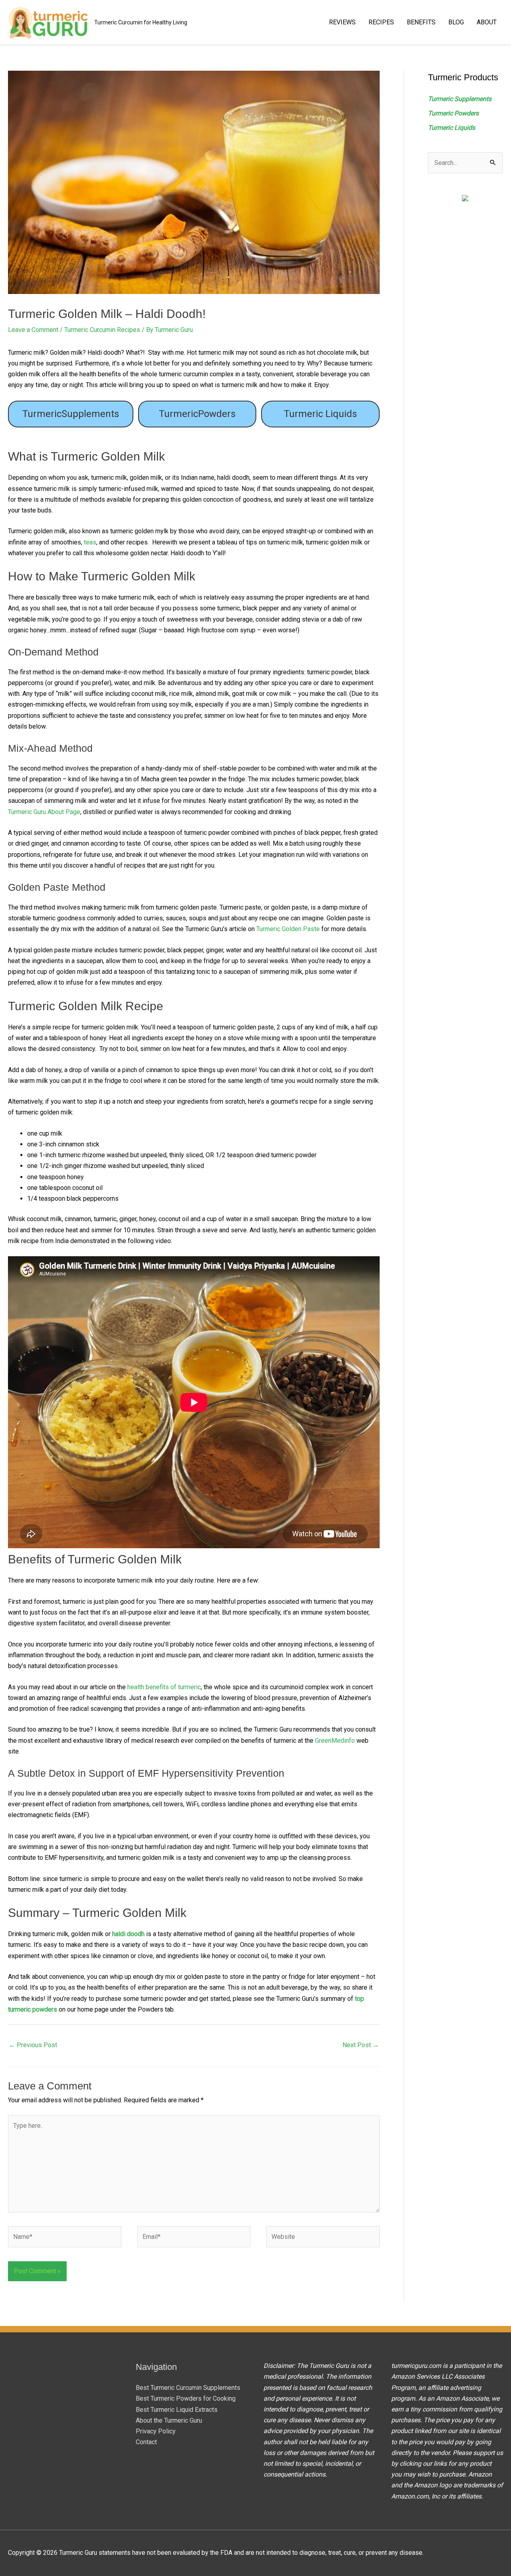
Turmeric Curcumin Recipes (102, 330)
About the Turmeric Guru (169, 2420)
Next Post (361, 2045)
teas (90, 542)
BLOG (456, 22)
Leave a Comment (33, 330)
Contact (146, 2442)
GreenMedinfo (335, 1741)
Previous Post (33, 2045)
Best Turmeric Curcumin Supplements (188, 2388)
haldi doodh (128, 1934)
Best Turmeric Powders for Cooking (186, 2398)
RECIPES (381, 22)
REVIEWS (342, 22)
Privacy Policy (156, 2431)
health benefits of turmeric (164, 1687)
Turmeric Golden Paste (288, 929)
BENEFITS (421, 22)
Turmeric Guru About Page (44, 812)
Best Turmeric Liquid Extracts (177, 2410)
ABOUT (487, 22)
